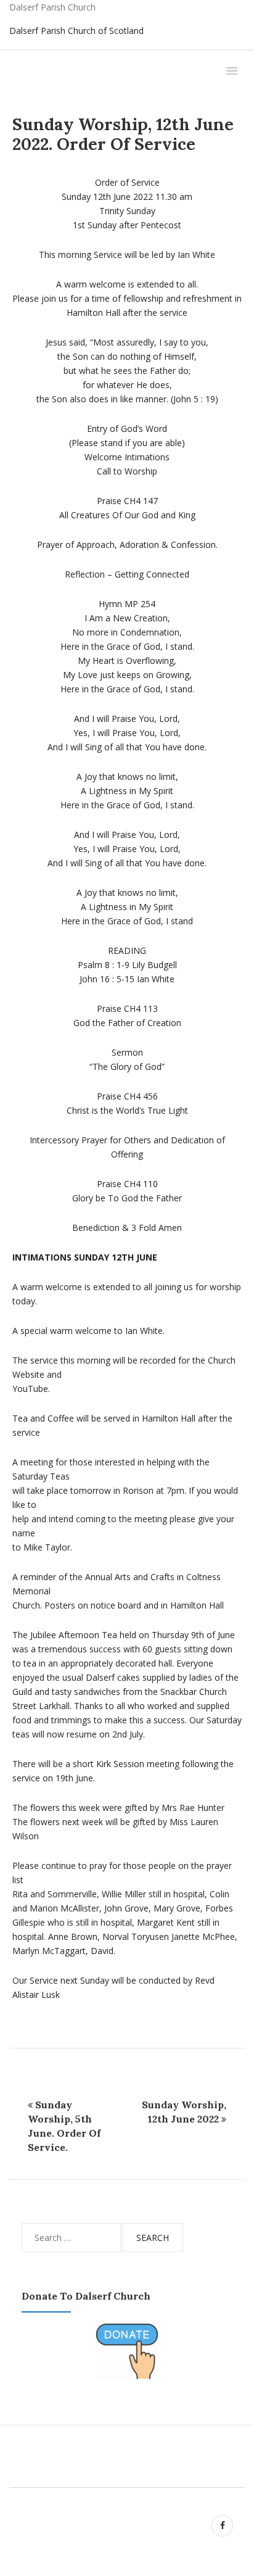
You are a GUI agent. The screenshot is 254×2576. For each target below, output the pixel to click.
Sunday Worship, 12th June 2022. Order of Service (123, 134)
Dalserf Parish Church (52, 7)
